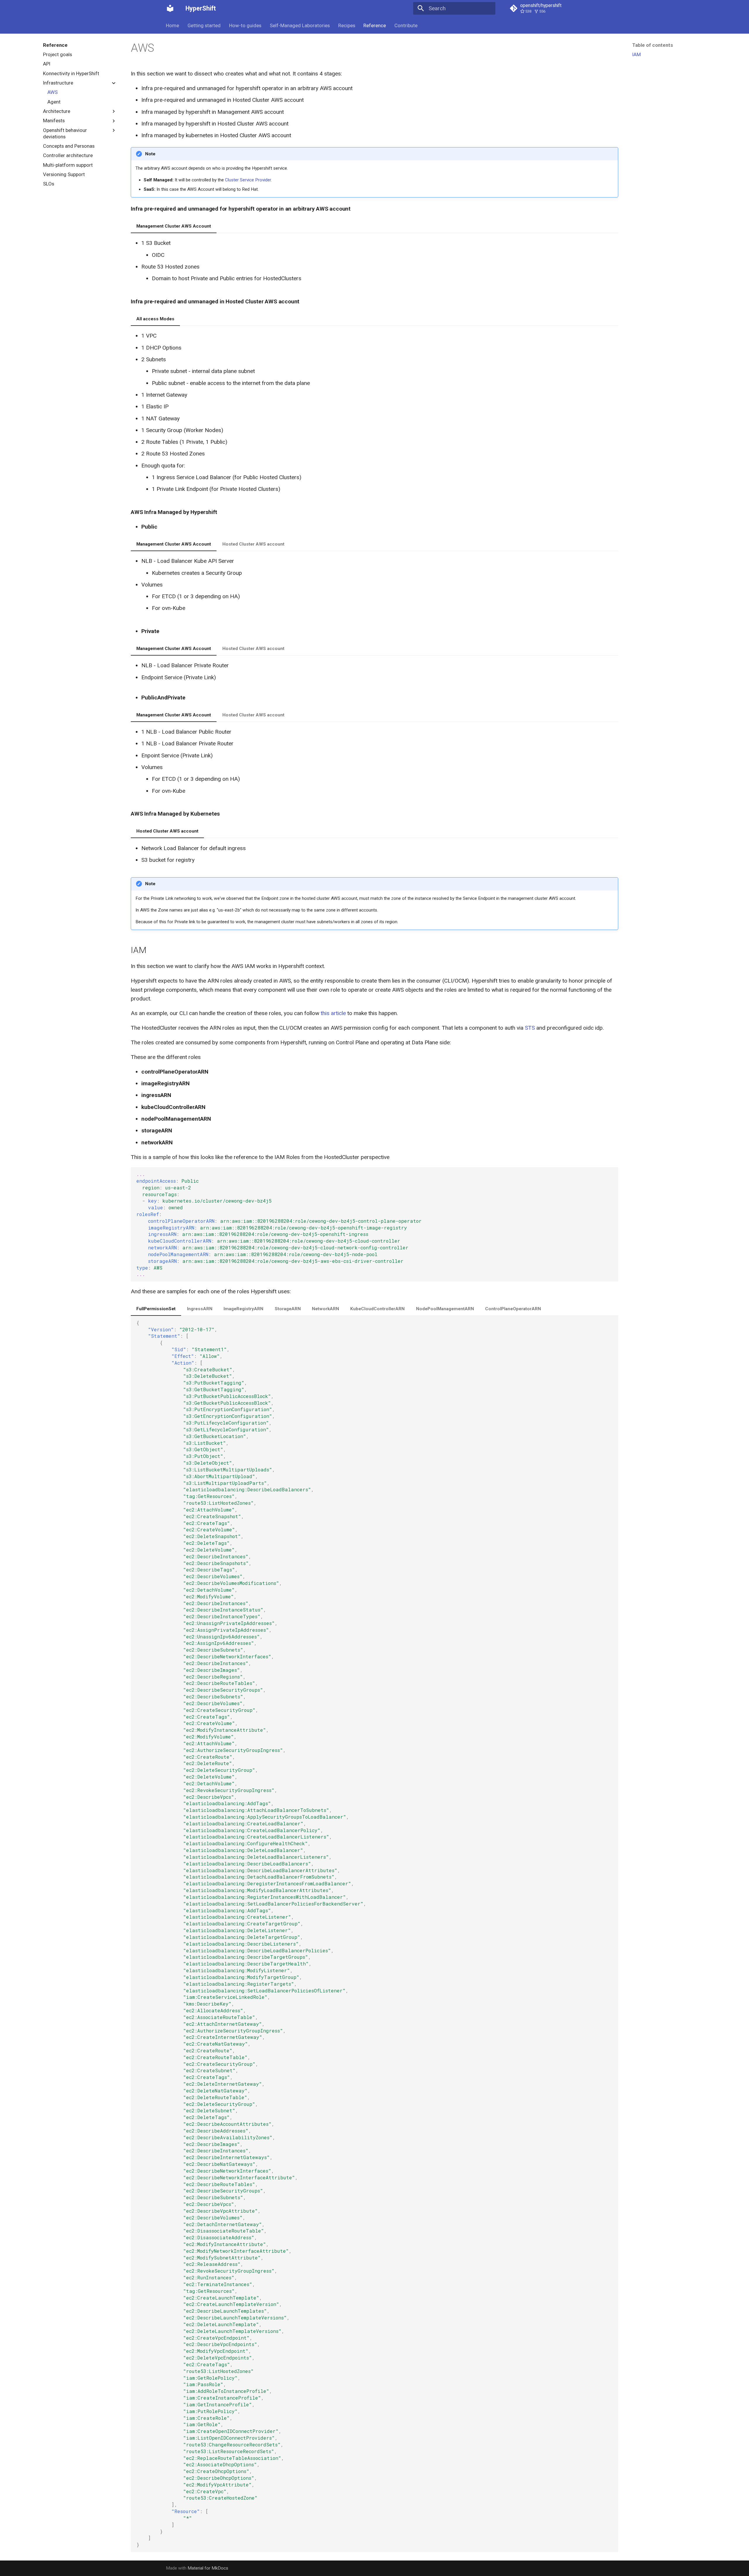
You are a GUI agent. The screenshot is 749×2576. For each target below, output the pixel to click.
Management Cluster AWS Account (174, 226)
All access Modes (155, 319)
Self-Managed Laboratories (300, 25)
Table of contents (653, 45)
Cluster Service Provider (248, 180)
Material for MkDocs (208, 2568)
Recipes (346, 25)
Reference (375, 25)
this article (333, 1013)
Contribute (406, 25)
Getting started (204, 25)
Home (172, 25)
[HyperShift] (170, 8)
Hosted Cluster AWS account (253, 544)
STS (530, 1028)
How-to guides (245, 25)
